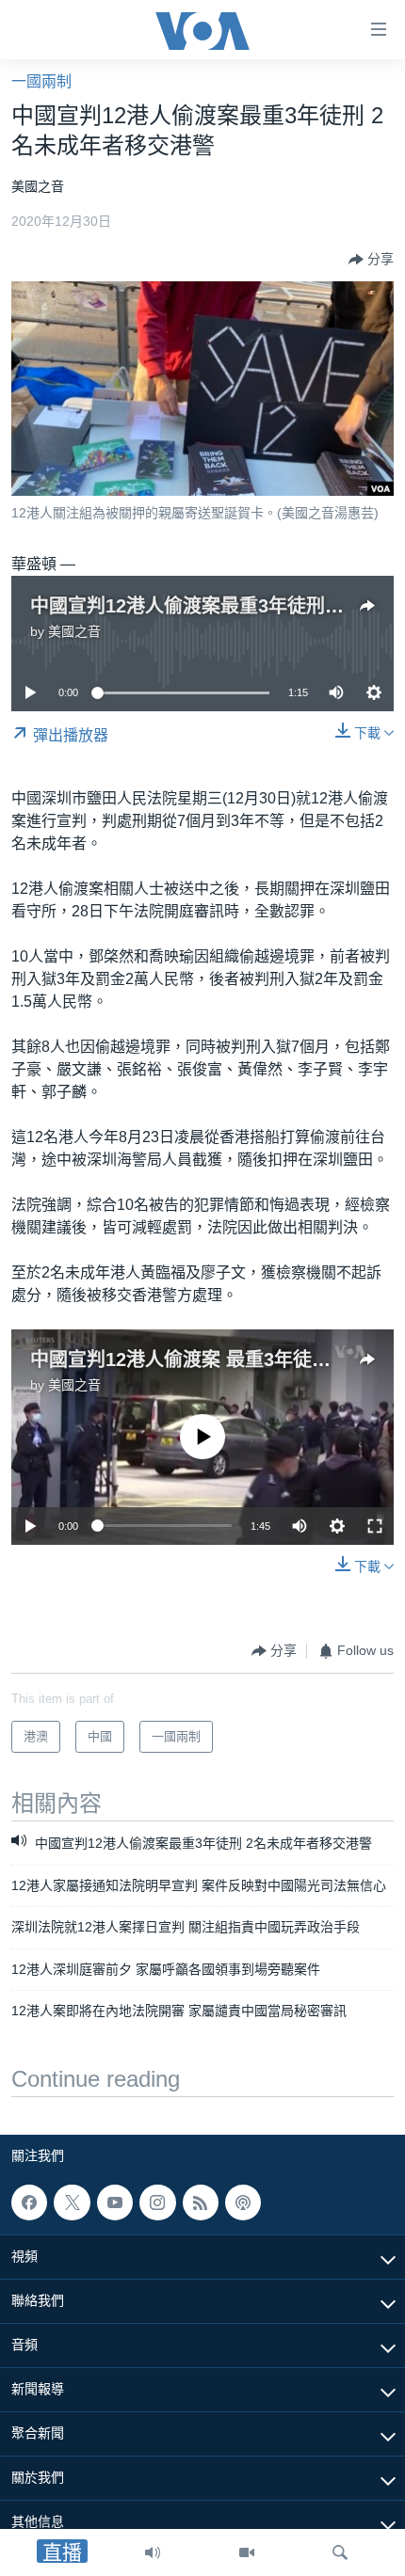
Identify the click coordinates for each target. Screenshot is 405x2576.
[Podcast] (243, 2202)
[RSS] (201, 2202)
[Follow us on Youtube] (115, 2202)
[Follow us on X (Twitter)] (72, 2202)
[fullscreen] (375, 1526)
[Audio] (153, 2552)
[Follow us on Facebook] (29, 2202)
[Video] (247, 2552)
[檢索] (340, 2552)
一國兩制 (41, 81)
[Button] (371, 260)
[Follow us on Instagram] (157, 2202)
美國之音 (74, 631)
